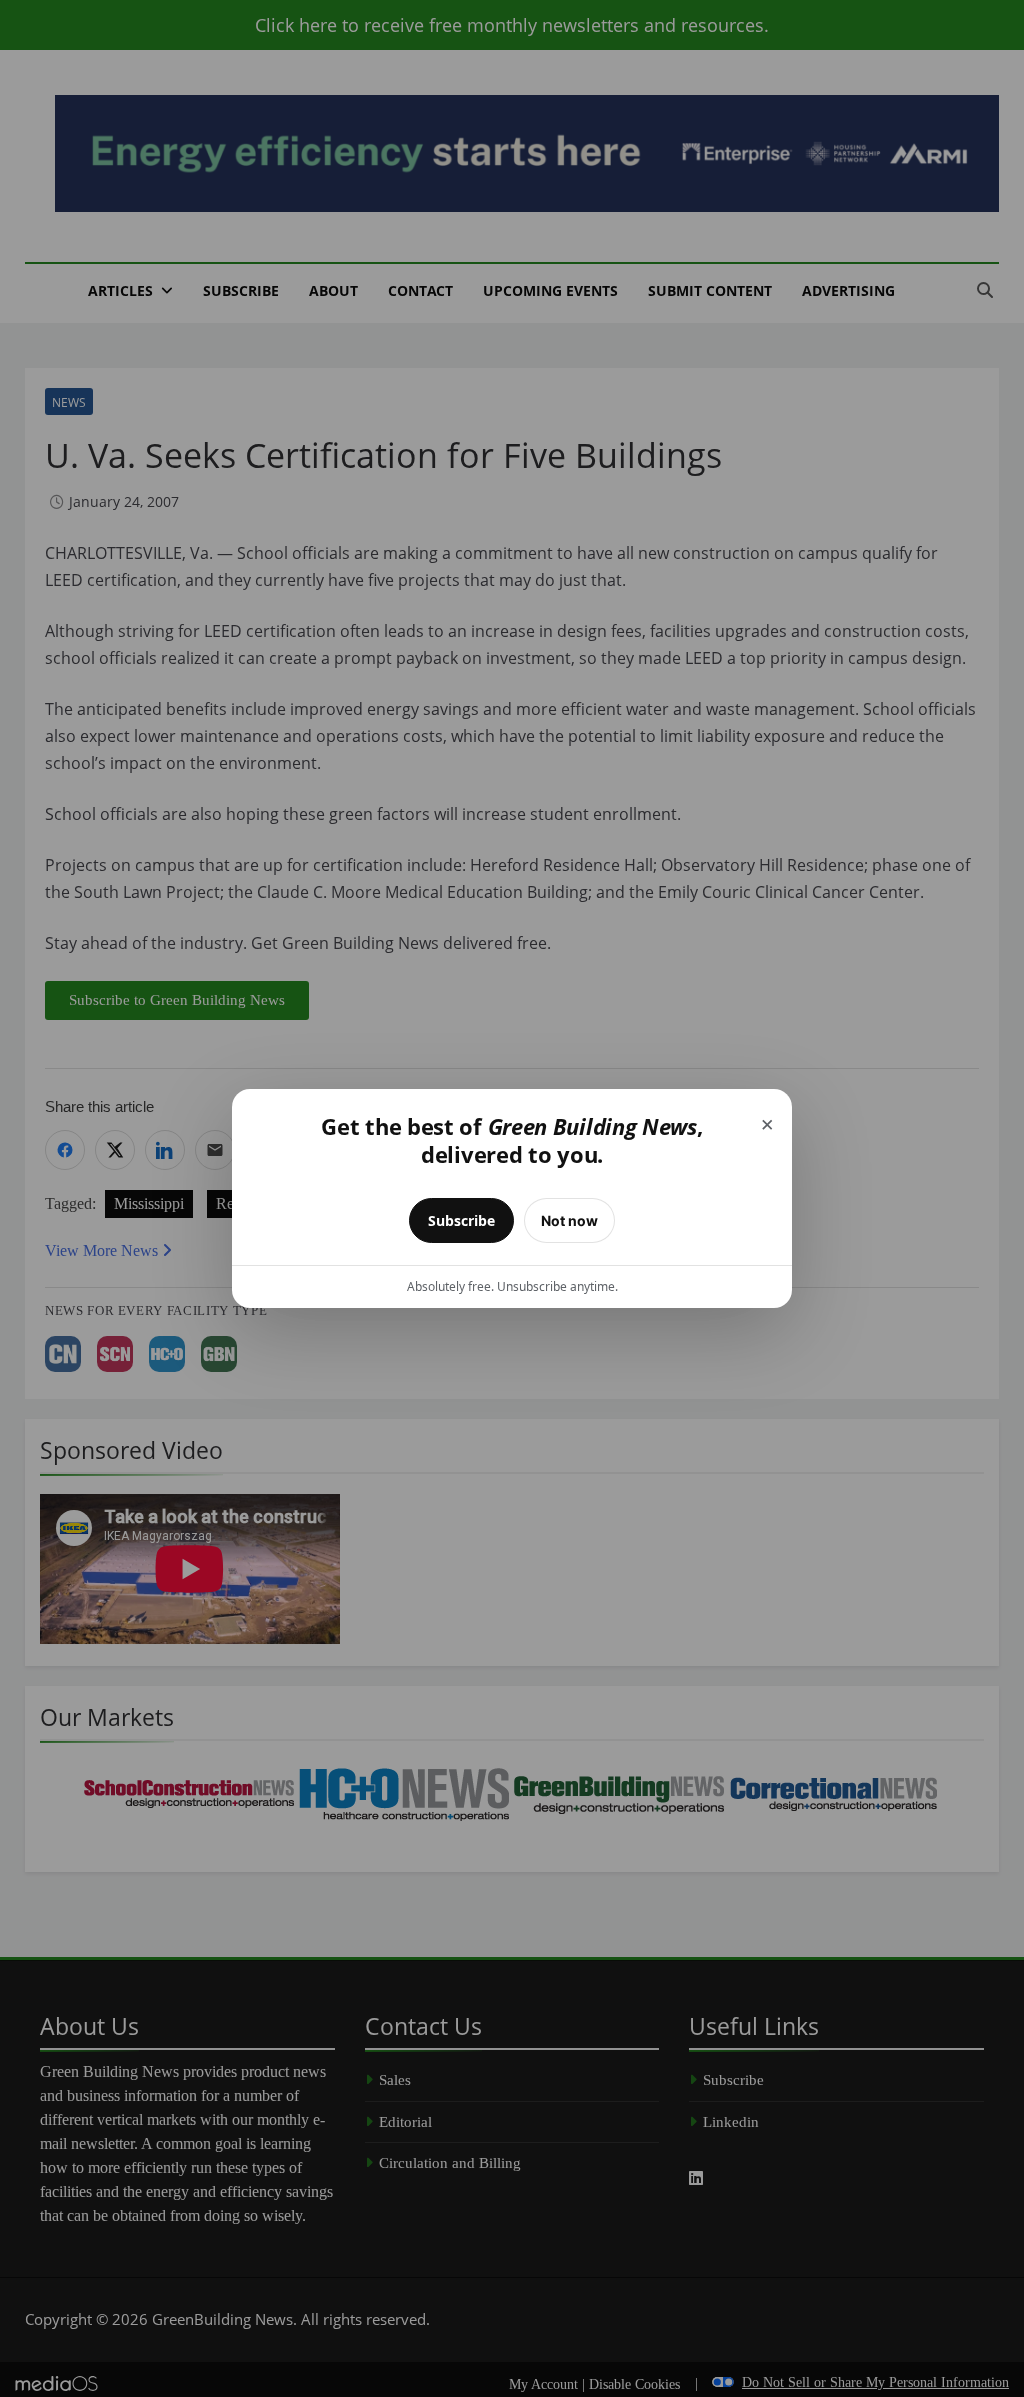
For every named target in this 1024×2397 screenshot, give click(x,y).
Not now (569, 1220)
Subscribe (461, 1220)
